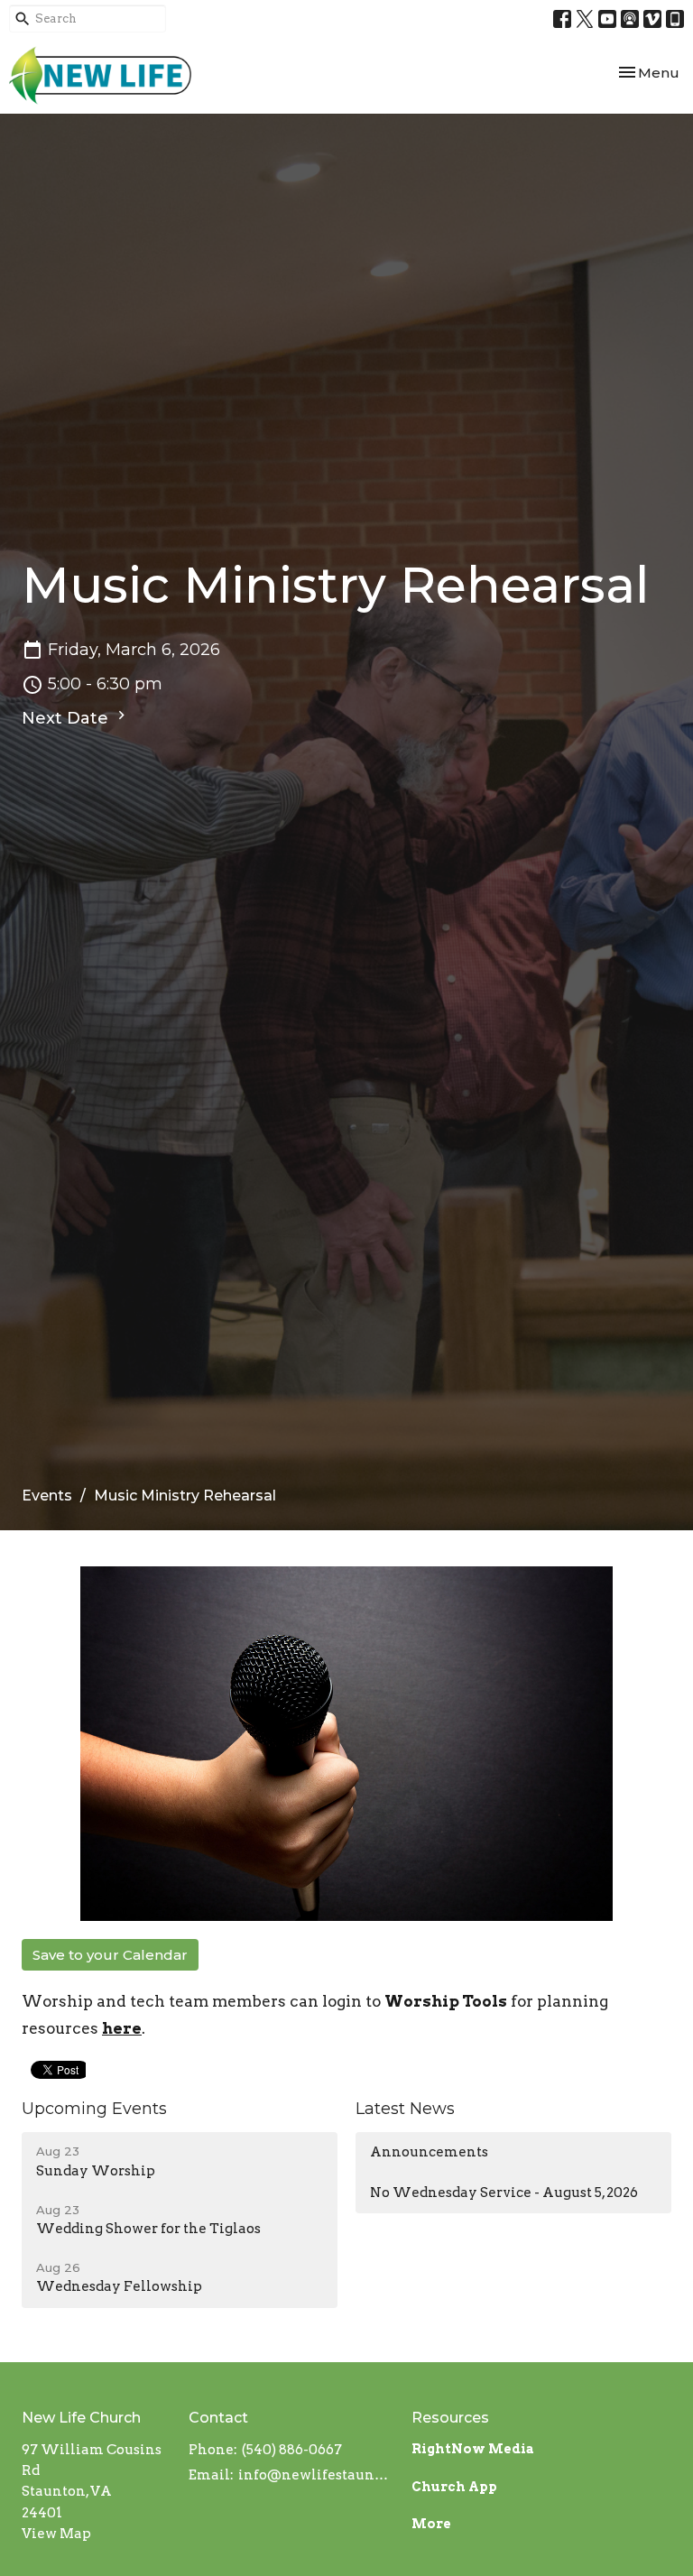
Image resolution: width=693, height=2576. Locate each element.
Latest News (405, 2109)
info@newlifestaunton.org (316, 2475)
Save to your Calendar (110, 1955)
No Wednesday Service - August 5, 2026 (504, 2193)
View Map (56, 2534)
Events (47, 1496)
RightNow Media (473, 2449)
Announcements (429, 2152)
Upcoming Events (94, 2109)
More (431, 2524)
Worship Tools (446, 2001)
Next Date (67, 718)
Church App (454, 2487)
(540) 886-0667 (292, 2450)
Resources (450, 2418)
